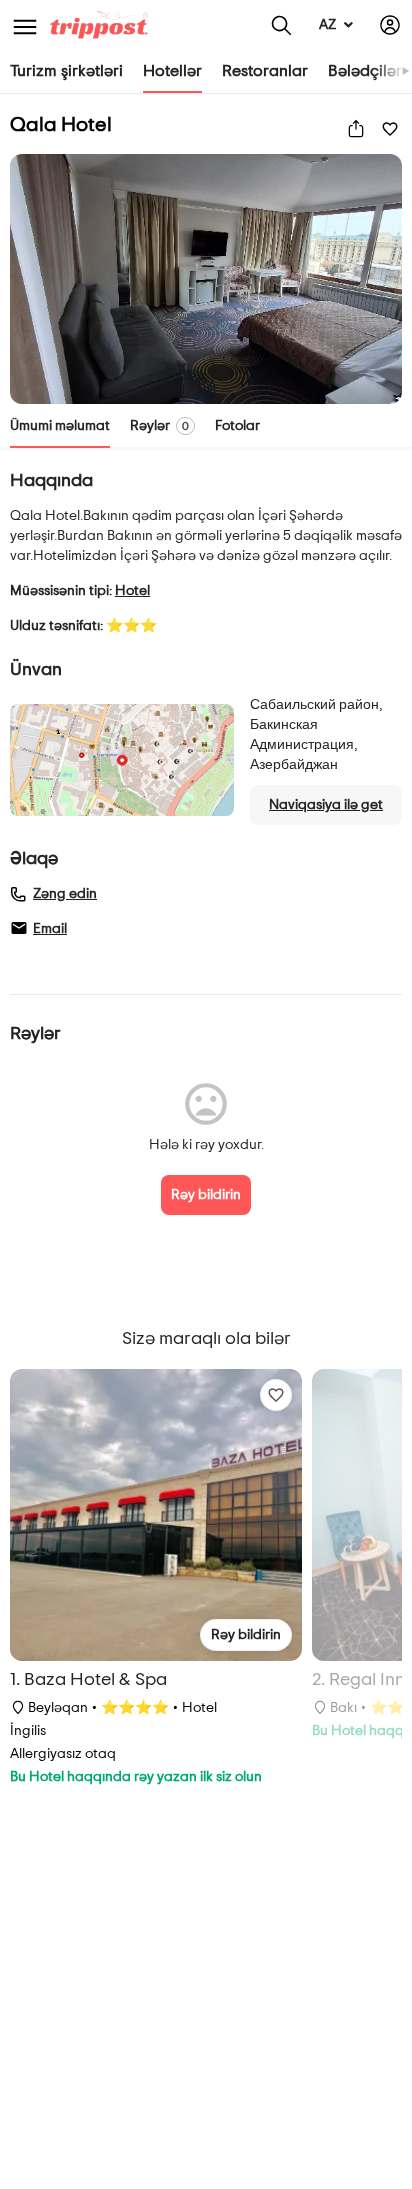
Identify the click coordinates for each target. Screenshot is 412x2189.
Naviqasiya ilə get (326, 805)
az (327, 25)
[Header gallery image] (206, 279)
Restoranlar (265, 71)
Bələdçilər (365, 71)
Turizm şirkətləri (66, 71)
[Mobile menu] (25, 25)
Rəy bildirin (206, 1195)
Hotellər (172, 71)
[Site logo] (101, 25)
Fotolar (237, 426)
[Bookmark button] (276, 1395)
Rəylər (159, 426)
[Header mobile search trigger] (281, 25)
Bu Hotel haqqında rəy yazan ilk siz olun (136, 1777)
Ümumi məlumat (60, 426)
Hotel (132, 591)
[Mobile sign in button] (390, 25)
